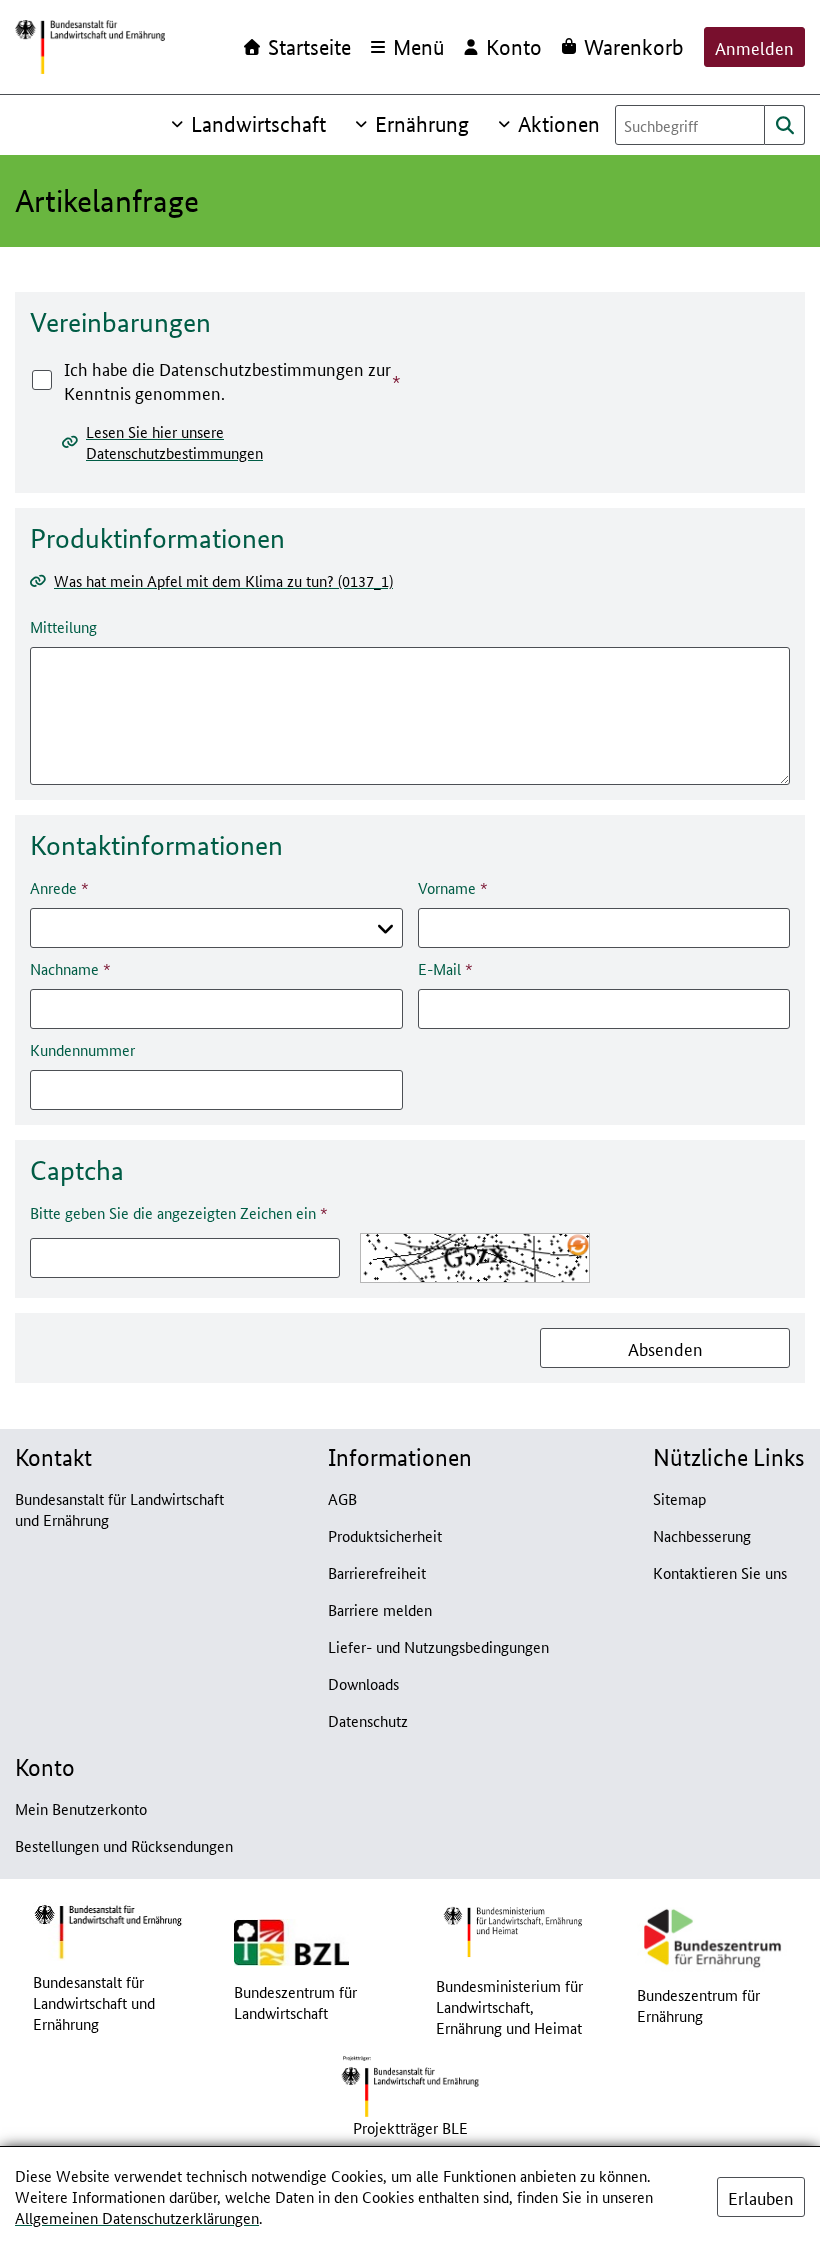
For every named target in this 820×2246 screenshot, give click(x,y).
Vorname (447, 887)
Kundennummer (82, 1049)
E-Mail (439, 968)
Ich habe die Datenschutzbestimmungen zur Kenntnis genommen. (227, 380)
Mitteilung (63, 626)
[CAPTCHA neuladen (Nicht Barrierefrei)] (578, 1245)
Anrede (53, 887)
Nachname (64, 968)
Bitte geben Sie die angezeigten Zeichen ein (173, 1212)
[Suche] (785, 125)
